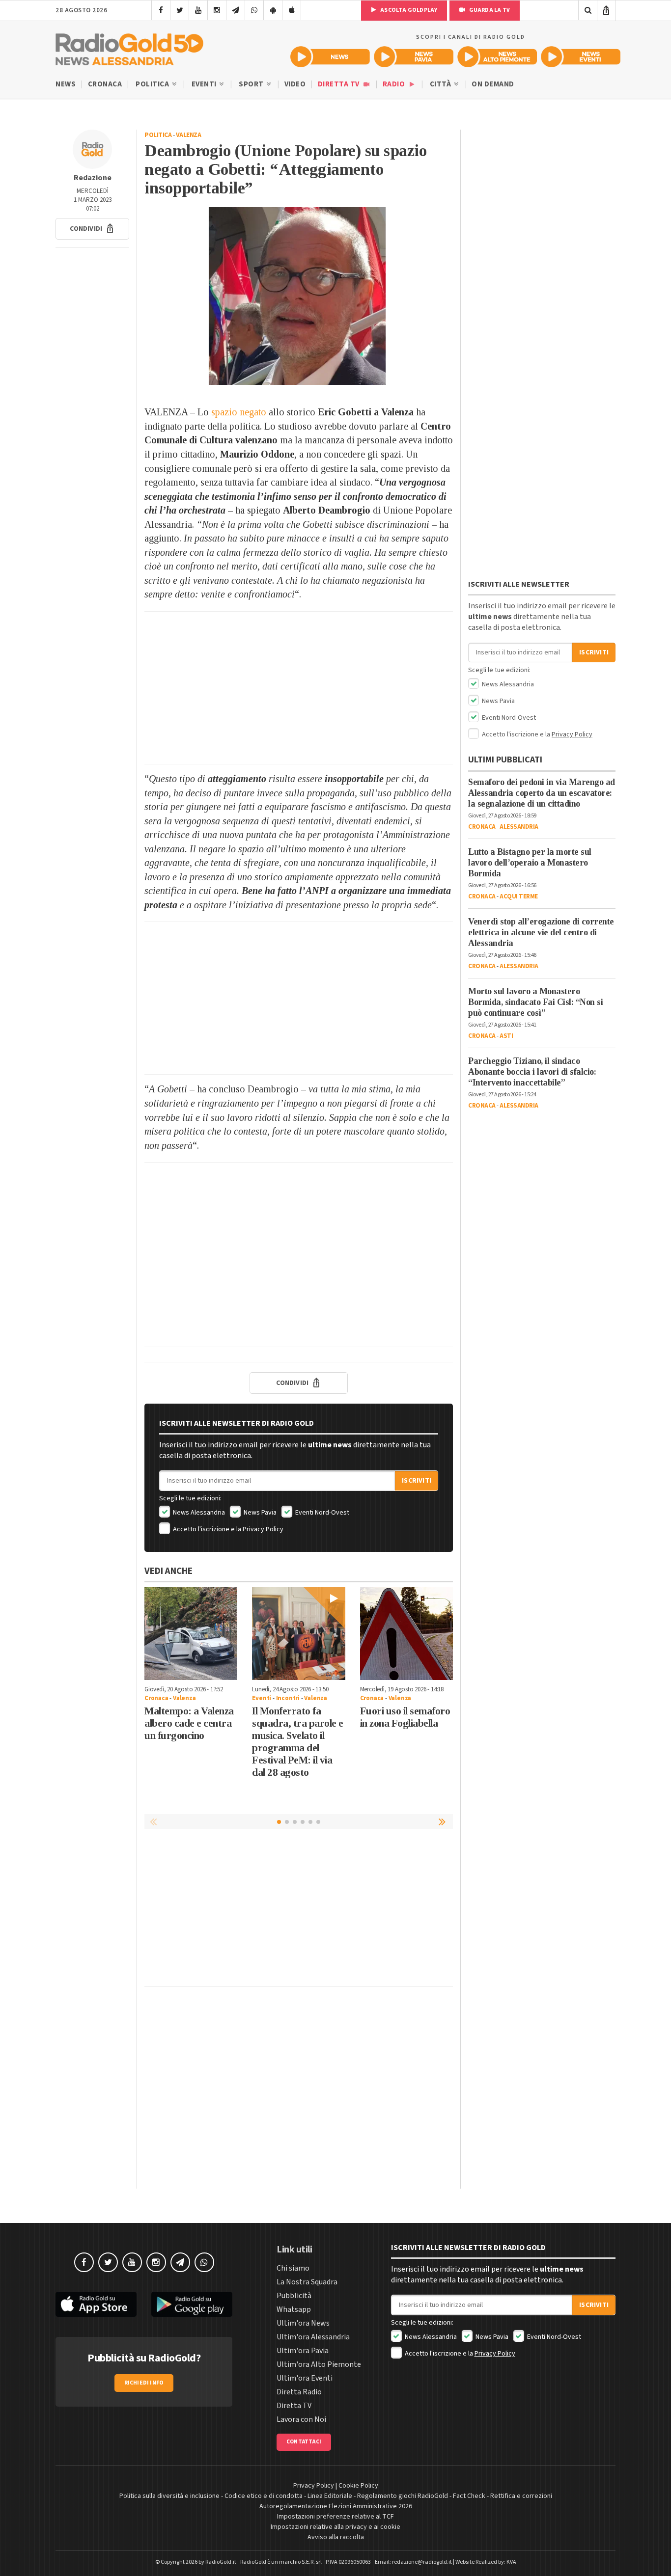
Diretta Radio (299, 2392)
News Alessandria (198, 1513)
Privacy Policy (263, 1529)
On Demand (493, 84)
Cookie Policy (358, 2486)
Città (441, 84)
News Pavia (259, 1513)
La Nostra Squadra (307, 2282)
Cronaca (105, 84)
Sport (252, 84)
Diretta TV (340, 84)
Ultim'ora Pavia (303, 2351)
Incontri (288, 1698)
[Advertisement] (299, 688)
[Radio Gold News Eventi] (581, 57)
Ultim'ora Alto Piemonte (319, 2364)
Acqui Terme (519, 896)
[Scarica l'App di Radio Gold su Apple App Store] (96, 2304)
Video (295, 84)
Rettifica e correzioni (521, 2496)
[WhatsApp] (254, 10)
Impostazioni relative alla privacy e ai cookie (335, 2527)
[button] (92, 229)
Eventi (205, 84)
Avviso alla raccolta (336, 2537)
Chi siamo (293, 2268)
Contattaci (304, 2442)
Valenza (189, 135)
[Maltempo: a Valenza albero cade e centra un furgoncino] (191, 1634)
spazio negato (238, 412)
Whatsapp (294, 2309)
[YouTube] (198, 10)
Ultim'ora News (303, 2323)
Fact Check (469, 2496)
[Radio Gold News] (330, 57)
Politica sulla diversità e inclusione (169, 2496)
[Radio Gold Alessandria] (129, 47)
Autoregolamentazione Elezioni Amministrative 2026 (336, 2506)
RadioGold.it (221, 2562)
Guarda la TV (489, 10)
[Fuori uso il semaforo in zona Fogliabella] (406, 1634)
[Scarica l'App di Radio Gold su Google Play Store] (192, 2304)
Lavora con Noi (301, 2419)
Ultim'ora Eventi (305, 2378)
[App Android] (273, 10)
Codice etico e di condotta (264, 2496)
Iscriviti (417, 1481)
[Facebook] (161, 10)
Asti (506, 1036)
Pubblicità (294, 2296)
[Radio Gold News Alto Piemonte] (497, 57)
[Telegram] (236, 10)
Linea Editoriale (330, 2496)
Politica (153, 84)
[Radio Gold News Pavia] (414, 57)
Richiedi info (144, 2383)
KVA (511, 2562)
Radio (395, 84)
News (66, 84)
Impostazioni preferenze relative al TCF (335, 2517)
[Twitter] (180, 10)
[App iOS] (292, 10)
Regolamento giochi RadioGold (403, 2496)
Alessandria (519, 827)
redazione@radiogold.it (422, 2562)
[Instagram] (217, 10)
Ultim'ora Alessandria (313, 2337)
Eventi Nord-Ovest (322, 1513)
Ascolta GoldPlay (408, 10)
